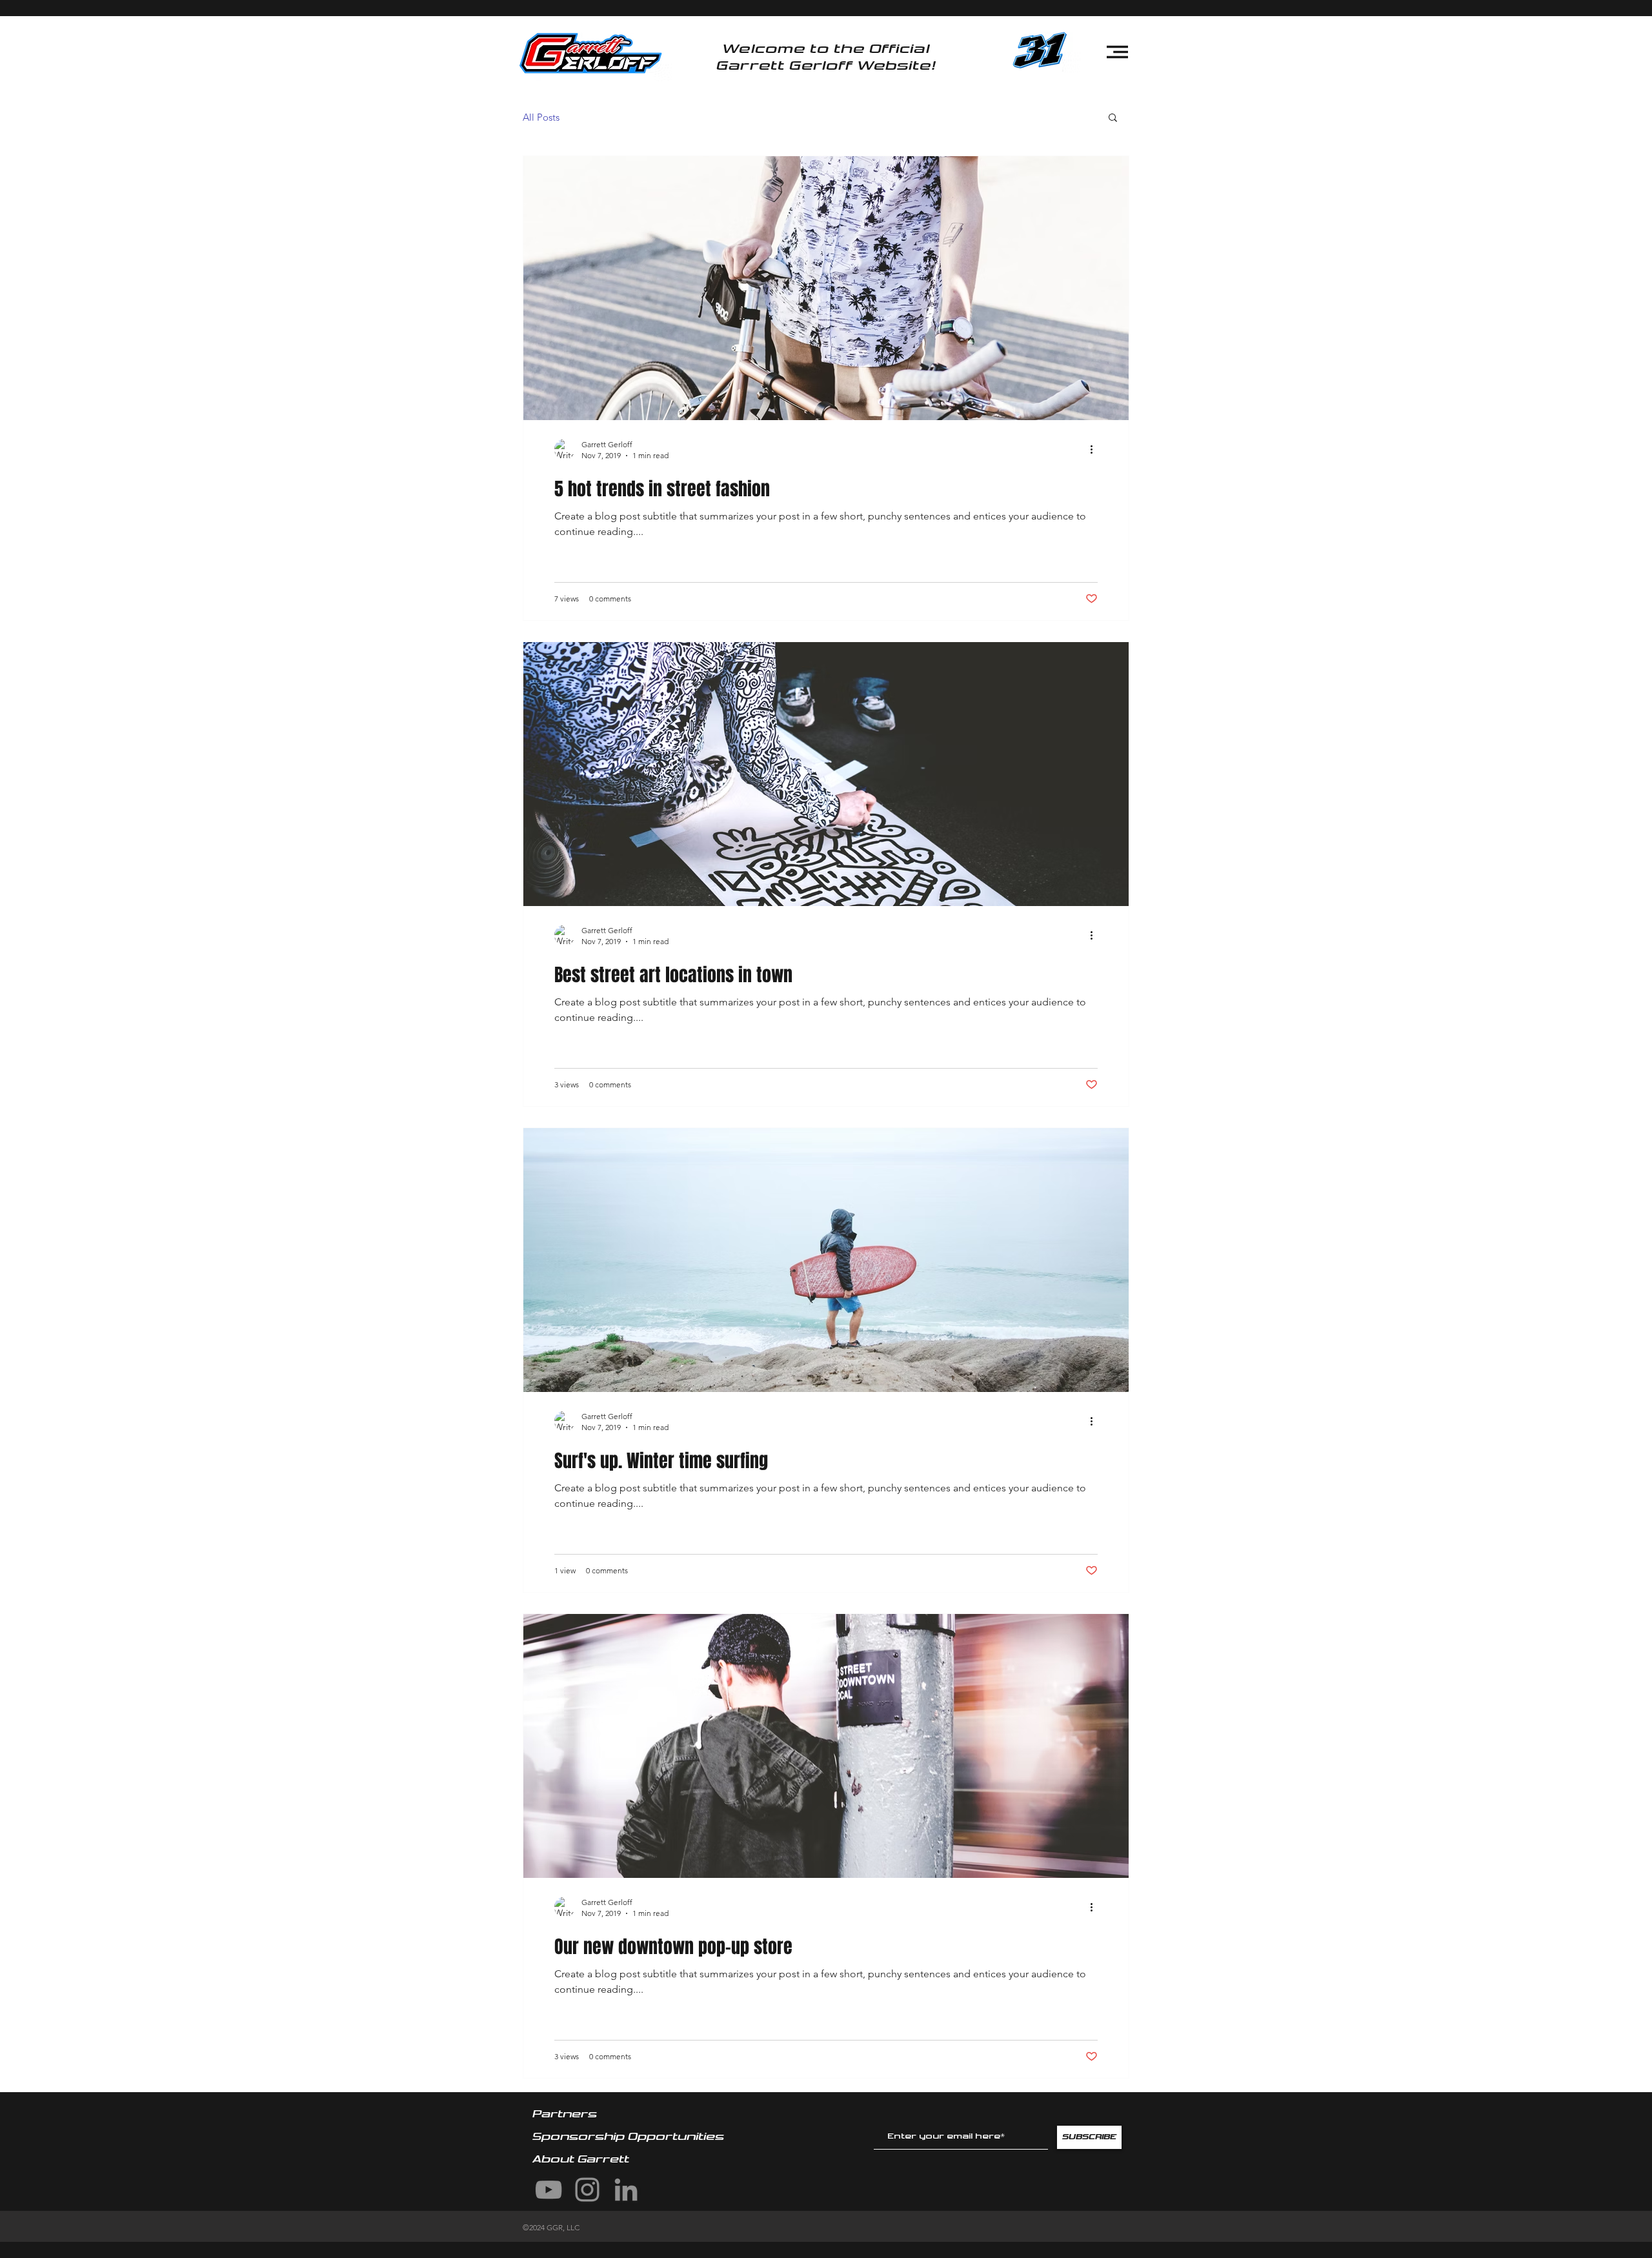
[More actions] (1096, 449)
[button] (1117, 52)
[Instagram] (587, 2190)
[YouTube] (549, 2190)
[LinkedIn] (626, 2190)
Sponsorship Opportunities (630, 2137)
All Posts (541, 117)
